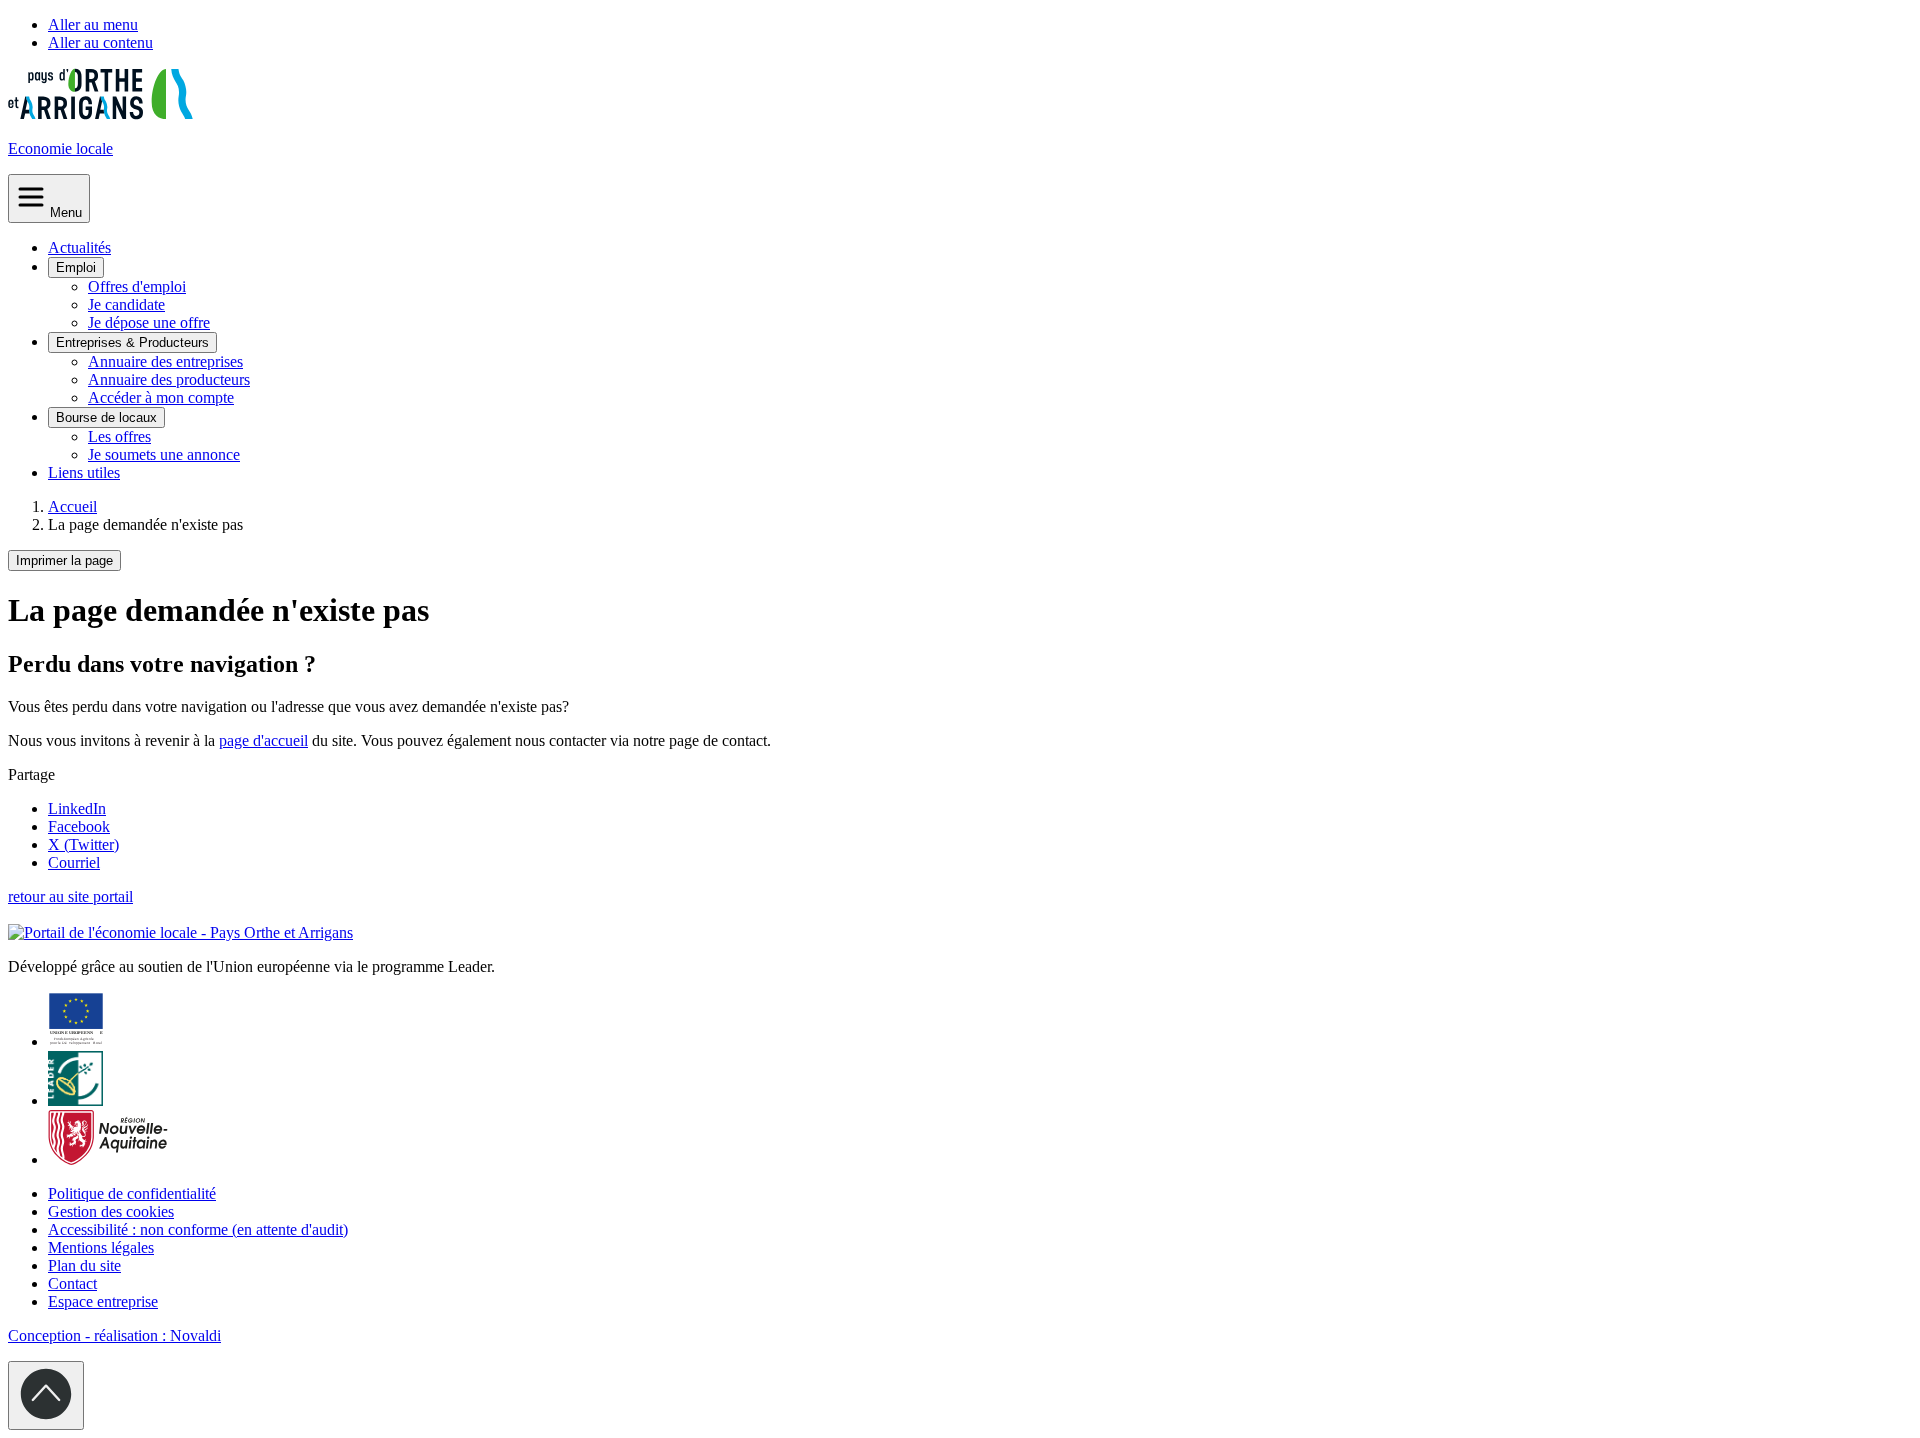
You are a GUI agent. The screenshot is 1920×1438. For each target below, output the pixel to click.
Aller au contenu (100, 42)
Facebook (79, 826)
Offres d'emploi (137, 286)
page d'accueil (263, 740)
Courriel (74, 862)
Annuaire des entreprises (165, 361)
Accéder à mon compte (161, 397)
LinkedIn (77, 808)
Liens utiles (84, 472)
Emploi (76, 267)
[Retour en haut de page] (46, 1395)
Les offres (119, 436)
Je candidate (126, 304)
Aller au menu (93, 24)
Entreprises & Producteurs (132, 342)
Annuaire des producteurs (169, 379)
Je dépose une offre (149, 322)
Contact (72, 1283)
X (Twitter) (83, 844)
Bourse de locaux (106, 417)
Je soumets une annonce (164, 454)
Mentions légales (101, 1247)
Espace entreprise (103, 1301)
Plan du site (84, 1265)
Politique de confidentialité (132, 1193)
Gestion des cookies (111, 1211)
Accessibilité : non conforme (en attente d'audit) (198, 1229)
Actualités (79, 247)
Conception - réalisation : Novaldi (114, 1335)
